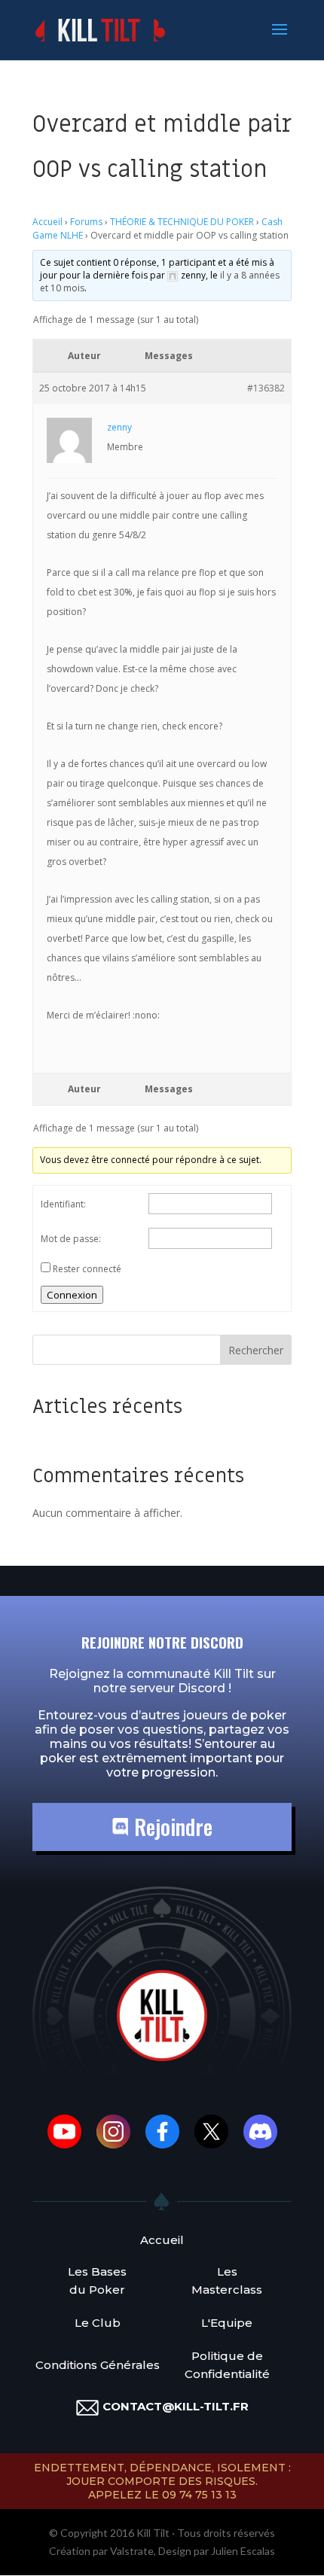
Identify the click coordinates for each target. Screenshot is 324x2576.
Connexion (72, 1295)
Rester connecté (87, 1269)
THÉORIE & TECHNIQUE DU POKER (182, 222)
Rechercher (256, 1350)
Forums (86, 222)
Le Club (98, 2323)
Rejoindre (171, 1827)
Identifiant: (63, 1204)
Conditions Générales (98, 2365)
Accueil (47, 222)
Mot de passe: (71, 1239)
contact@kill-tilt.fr (176, 2406)
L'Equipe (227, 2323)
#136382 (266, 388)
